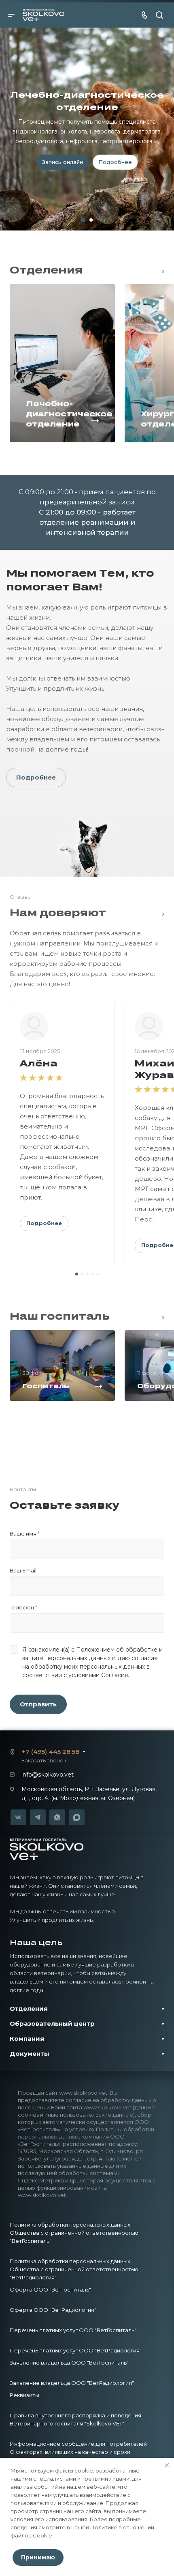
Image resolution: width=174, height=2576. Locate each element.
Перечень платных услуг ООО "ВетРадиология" (76, 2350)
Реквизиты (24, 2395)
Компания (27, 2039)
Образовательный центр (52, 2024)
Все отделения (161, 270)
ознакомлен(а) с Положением (71, 1650)
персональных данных (48, 2137)
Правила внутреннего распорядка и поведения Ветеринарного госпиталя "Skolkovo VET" (75, 2419)
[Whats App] (57, 1817)
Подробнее (36, 777)
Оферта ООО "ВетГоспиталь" (50, 2290)
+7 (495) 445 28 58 (50, 1752)
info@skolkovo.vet (48, 1775)
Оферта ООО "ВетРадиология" (53, 2310)
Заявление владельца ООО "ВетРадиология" (72, 2383)
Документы (30, 2054)
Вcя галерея (161, 1316)
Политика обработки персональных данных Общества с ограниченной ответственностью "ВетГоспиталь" (74, 2233)
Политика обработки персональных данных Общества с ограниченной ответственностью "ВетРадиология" (74, 2269)
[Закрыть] (167, 2465)
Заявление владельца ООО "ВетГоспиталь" (69, 2363)
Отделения (29, 2008)
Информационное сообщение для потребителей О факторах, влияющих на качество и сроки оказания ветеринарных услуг (78, 2452)
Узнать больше (87, 180)
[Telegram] (38, 1817)
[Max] (77, 1818)
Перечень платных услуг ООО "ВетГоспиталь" (73, 2330)
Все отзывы (161, 913)
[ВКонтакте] (18, 1817)
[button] (77, 1274)
